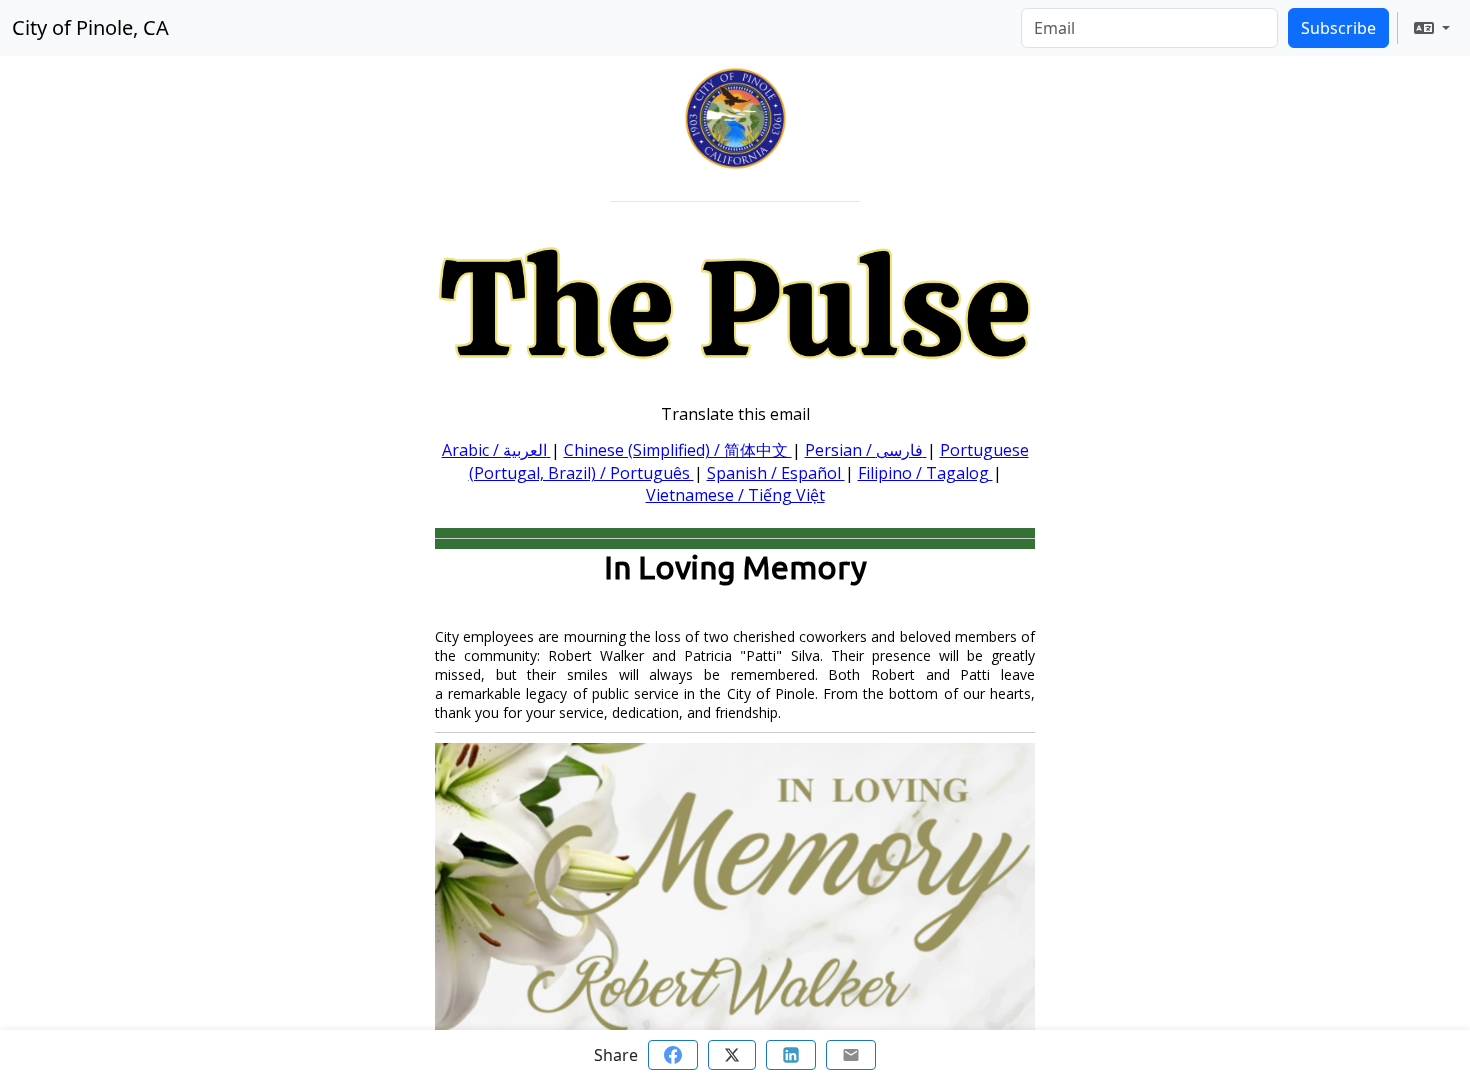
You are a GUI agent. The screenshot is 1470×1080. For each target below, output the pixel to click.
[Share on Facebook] (673, 1055)
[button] (1432, 28)
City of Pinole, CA (90, 27)
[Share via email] (851, 1055)
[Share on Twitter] (732, 1055)
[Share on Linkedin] (791, 1055)
